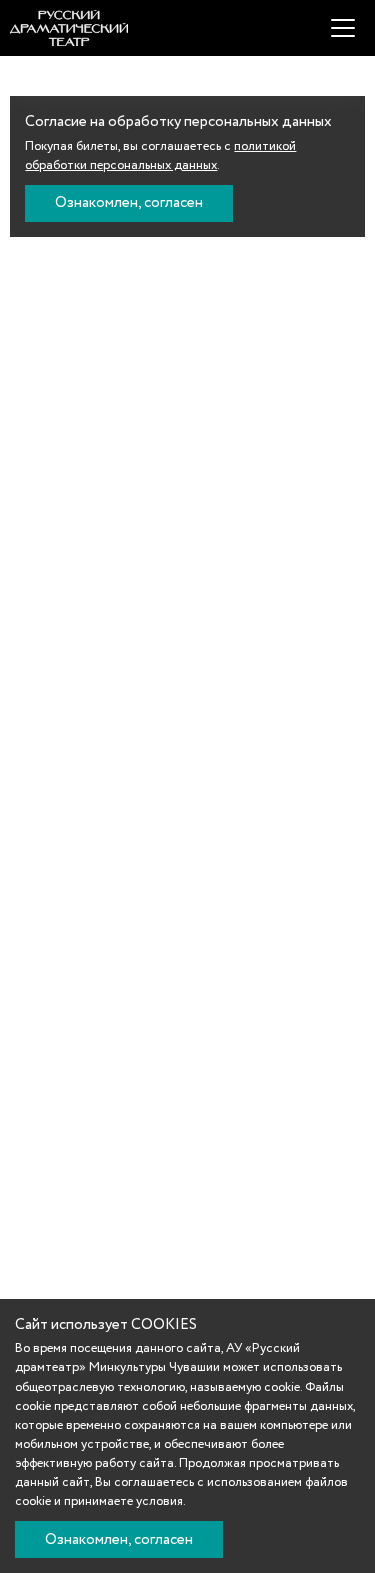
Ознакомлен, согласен (129, 203)
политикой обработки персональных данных (160, 156)
